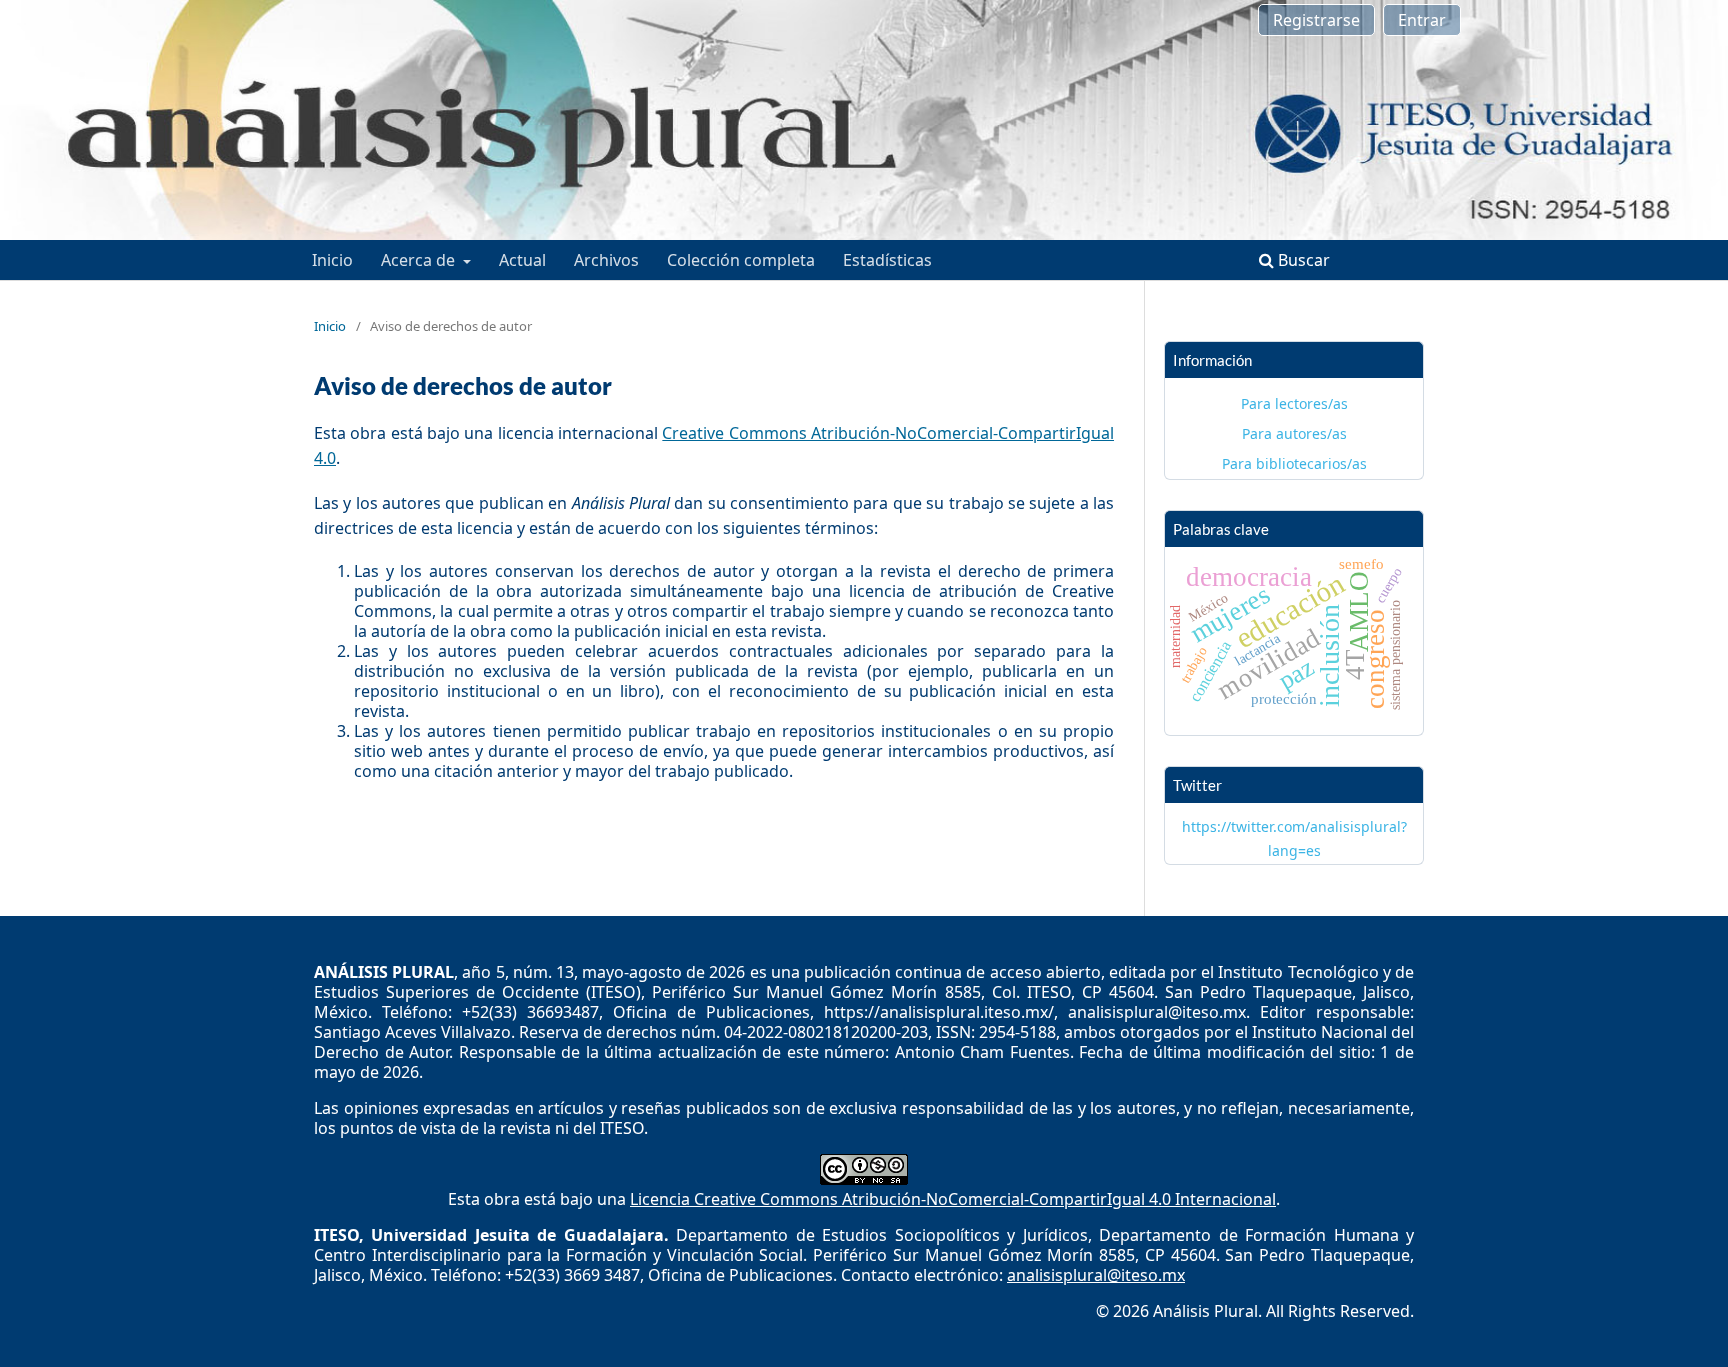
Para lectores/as (1294, 403)
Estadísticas (887, 260)
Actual (522, 260)
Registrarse (1316, 20)
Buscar (1302, 260)
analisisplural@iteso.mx (1096, 1275)
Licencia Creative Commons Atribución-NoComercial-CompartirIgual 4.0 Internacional (953, 1199)
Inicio (332, 260)
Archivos (606, 260)
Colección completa (741, 260)
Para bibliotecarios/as (1294, 463)
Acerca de (420, 260)
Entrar (1422, 20)
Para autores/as (1294, 433)
